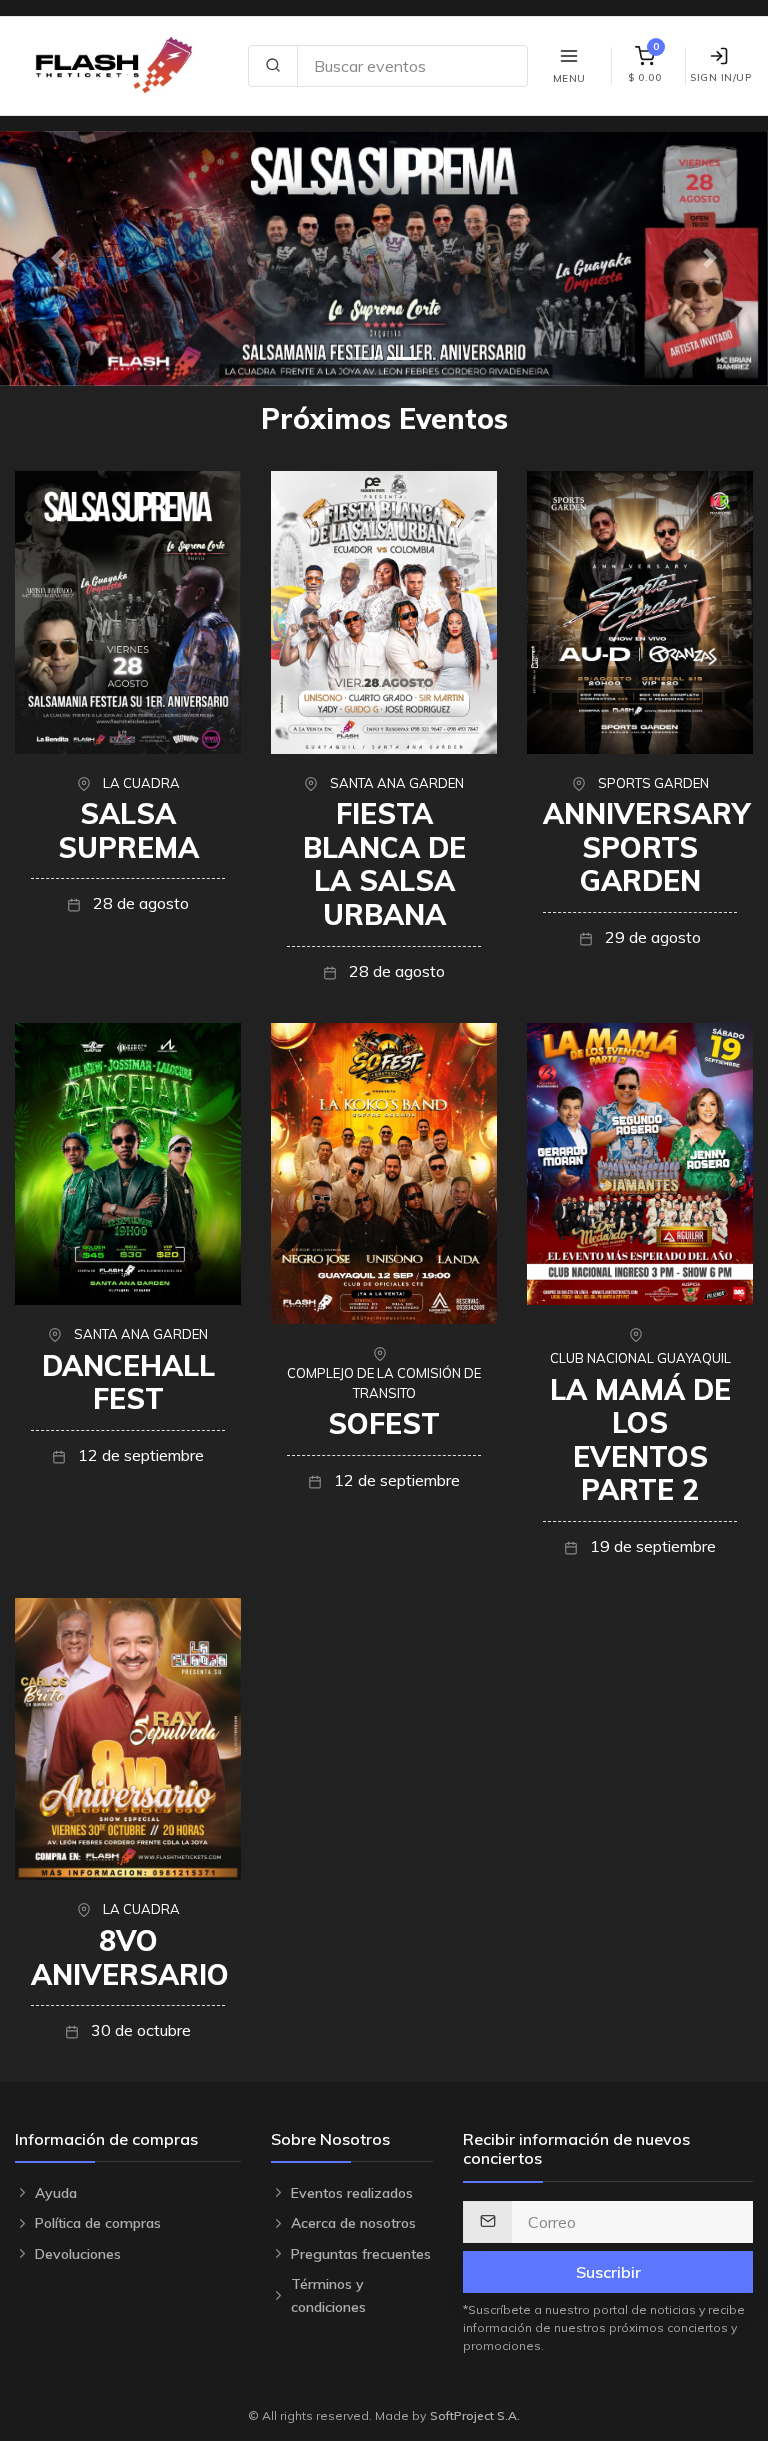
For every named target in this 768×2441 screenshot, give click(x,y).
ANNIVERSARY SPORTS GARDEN (646, 847)
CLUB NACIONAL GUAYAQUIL (640, 1358)
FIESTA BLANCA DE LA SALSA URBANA (384, 864)
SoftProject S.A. (475, 2415)
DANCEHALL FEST (128, 1382)
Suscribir (608, 2272)
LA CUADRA (141, 783)
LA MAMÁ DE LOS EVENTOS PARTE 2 (640, 1440)
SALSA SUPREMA (128, 830)
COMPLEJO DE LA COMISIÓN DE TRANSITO (384, 1383)
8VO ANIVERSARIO (130, 1957)
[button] (57, 258)
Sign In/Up (720, 77)
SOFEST (384, 1423)
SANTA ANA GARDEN (397, 783)
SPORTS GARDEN (653, 783)
